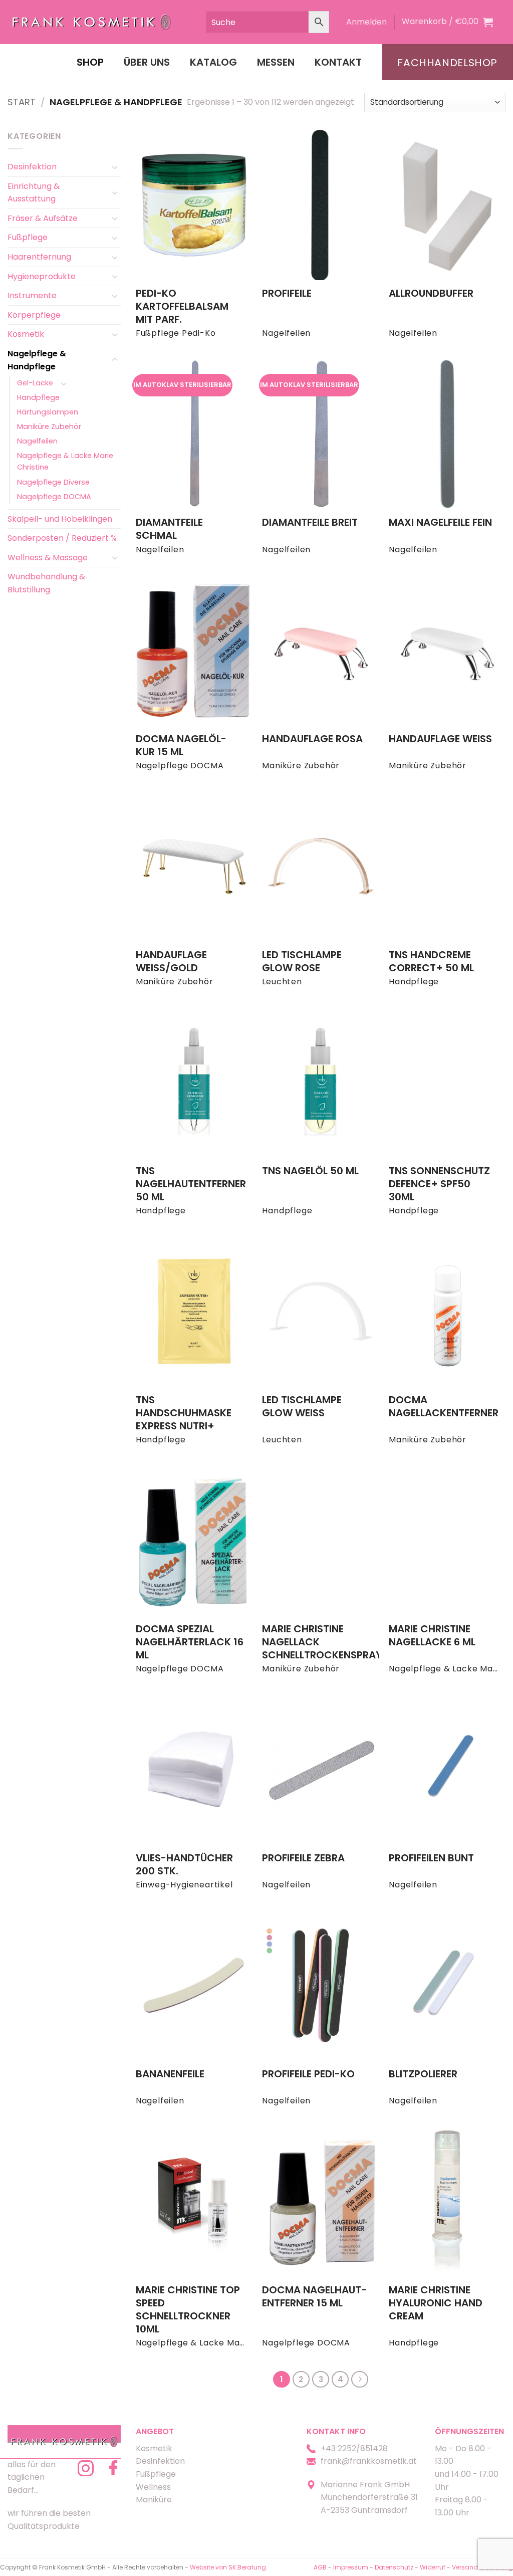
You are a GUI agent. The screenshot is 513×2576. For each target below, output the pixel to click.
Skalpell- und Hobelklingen (60, 519)
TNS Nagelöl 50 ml (310, 1171)
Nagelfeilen (37, 441)
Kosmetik (26, 334)
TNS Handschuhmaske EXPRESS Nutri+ (184, 1413)
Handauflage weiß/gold (171, 961)
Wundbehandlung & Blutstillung (46, 583)
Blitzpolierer (423, 2074)
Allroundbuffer (431, 293)
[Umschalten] (115, 167)
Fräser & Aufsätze (43, 218)
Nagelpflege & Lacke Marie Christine (65, 461)
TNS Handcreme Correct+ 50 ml (431, 961)
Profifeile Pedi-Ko (308, 2074)
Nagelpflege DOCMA (54, 497)
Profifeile (287, 293)
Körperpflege (34, 315)
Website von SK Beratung (228, 2567)
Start (22, 102)
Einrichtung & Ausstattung (34, 193)
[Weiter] (360, 2380)
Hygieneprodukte (42, 276)
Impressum (351, 2567)
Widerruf (433, 2567)
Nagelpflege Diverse (53, 482)
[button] (366, 22)
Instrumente (32, 295)
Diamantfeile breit (310, 522)
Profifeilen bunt (431, 1858)
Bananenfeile (170, 2074)
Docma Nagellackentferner (444, 1406)
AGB (320, 2567)
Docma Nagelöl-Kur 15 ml (181, 745)
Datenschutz (394, 2567)
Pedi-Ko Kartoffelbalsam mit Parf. (182, 306)
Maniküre (154, 2500)
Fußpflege (28, 237)
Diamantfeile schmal (169, 529)
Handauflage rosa (312, 739)
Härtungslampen (48, 412)
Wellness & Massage (48, 558)
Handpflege (38, 397)
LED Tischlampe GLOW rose (302, 961)
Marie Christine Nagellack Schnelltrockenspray (322, 1642)
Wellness (153, 2487)
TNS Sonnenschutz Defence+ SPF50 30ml (439, 1184)
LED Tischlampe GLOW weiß (302, 1406)
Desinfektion (32, 167)
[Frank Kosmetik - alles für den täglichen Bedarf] (92, 22)
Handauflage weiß (440, 739)
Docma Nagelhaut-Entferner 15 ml (314, 2296)
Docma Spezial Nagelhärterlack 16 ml (190, 1642)
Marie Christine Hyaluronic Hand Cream (436, 2303)
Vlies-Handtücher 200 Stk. (184, 1864)
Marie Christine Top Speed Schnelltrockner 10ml (188, 2309)
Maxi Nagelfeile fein (440, 522)
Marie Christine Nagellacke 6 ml (432, 1635)
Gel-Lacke (35, 383)
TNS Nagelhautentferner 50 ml (191, 1184)
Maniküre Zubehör (49, 426)
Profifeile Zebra (303, 1858)
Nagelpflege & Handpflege (37, 360)
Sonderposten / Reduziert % (62, 538)
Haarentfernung (39, 257)
